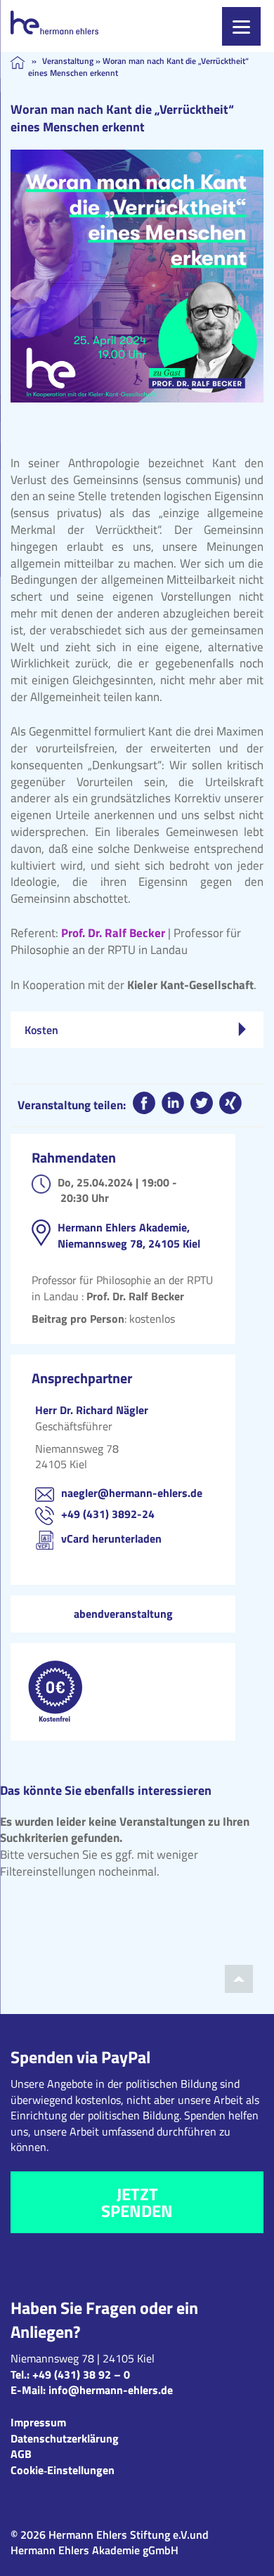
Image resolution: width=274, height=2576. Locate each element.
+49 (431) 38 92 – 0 (81, 2374)
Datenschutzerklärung (65, 2438)
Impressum (38, 2422)
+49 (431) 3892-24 (108, 1514)
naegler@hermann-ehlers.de (132, 1493)
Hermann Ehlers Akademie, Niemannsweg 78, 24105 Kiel (129, 1235)
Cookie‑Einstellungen (63, 2470)
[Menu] (241, 26)
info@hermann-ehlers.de (111, 2390)
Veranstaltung (68, 61)
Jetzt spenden (137, 2202)
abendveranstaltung (123, 1614)
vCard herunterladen (111, 1538)
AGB (21, 2454)
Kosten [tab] (41, 1030)
